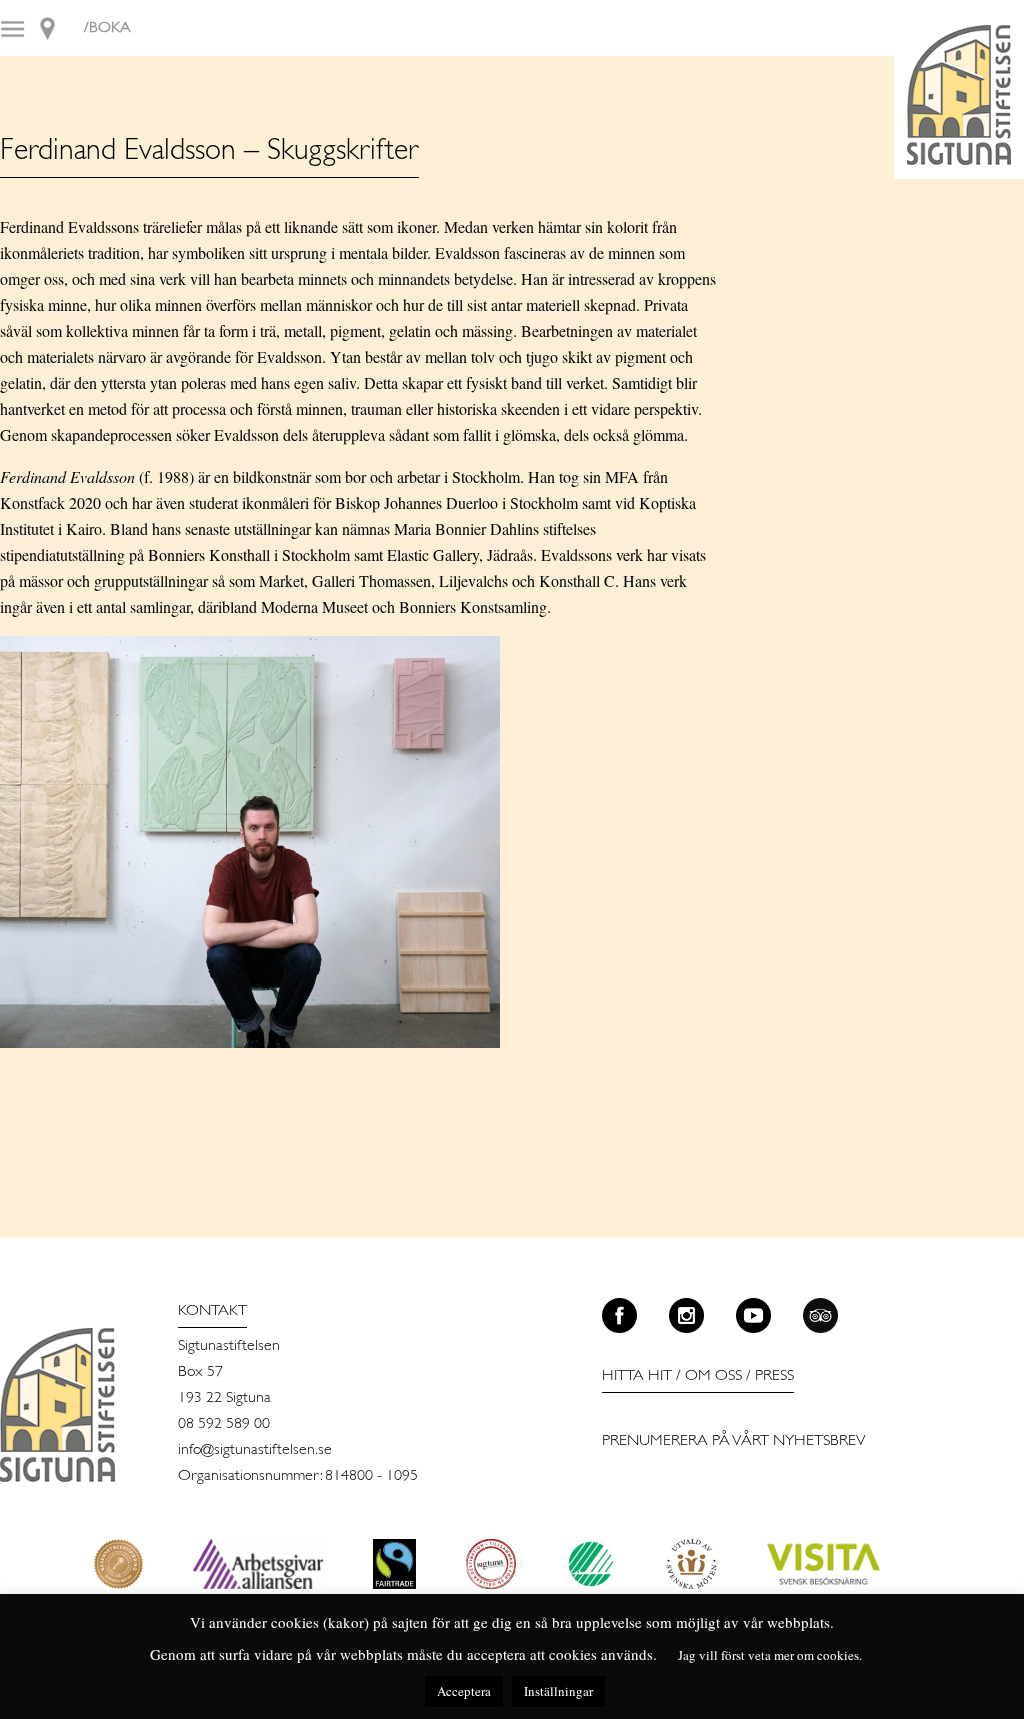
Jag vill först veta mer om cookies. (770, 1655)
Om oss (713, 1376)
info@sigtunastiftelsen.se (255, 1450)
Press (774, 1376)
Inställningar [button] (558, 1691)
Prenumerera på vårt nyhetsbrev (734, 1441)
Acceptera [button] (464, 1691)
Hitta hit (637, 1376)
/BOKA (107, 28)
